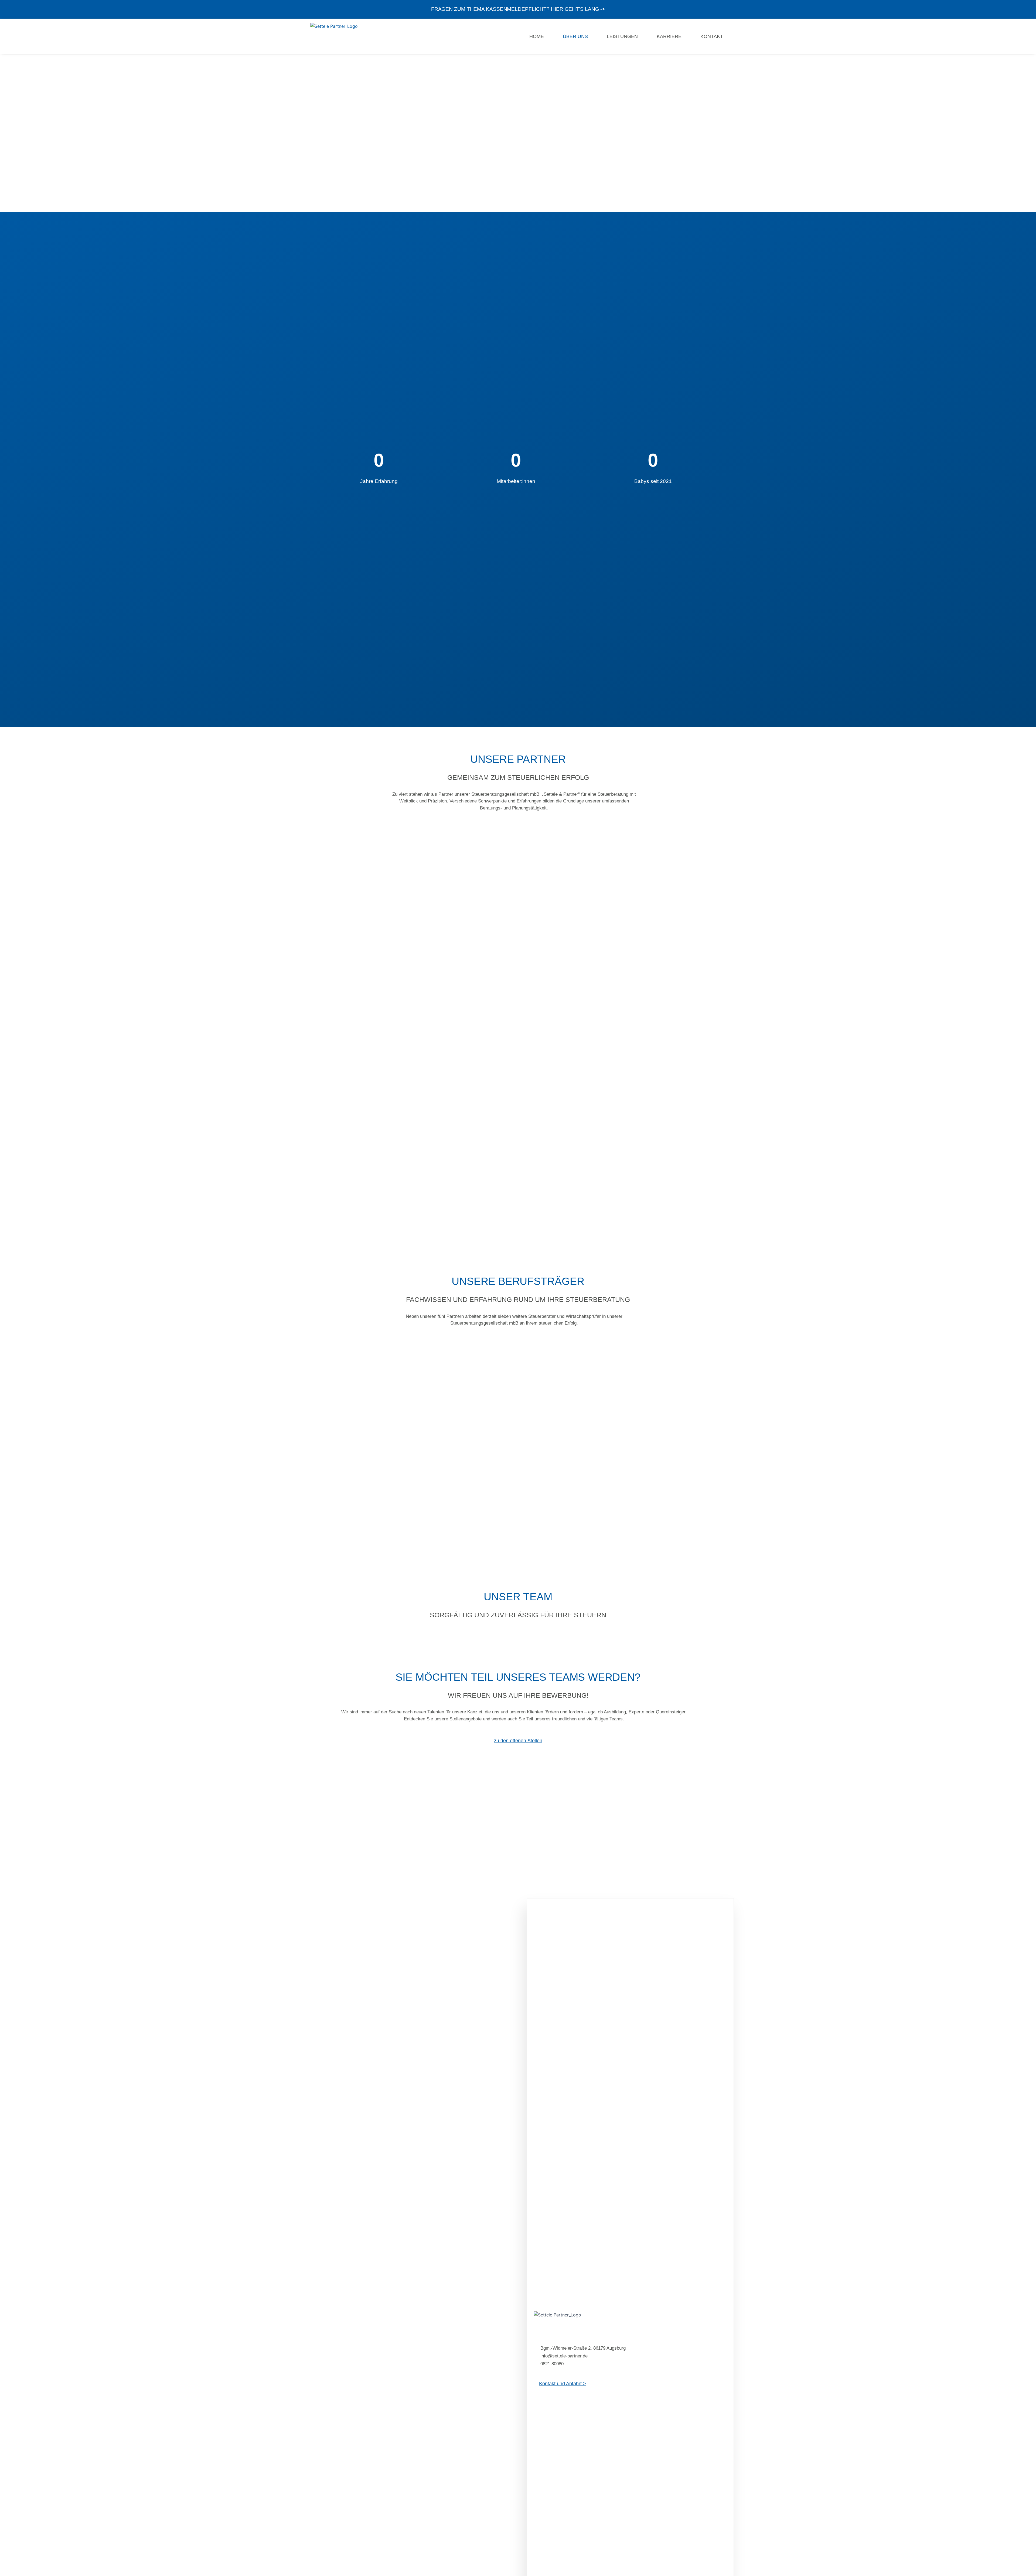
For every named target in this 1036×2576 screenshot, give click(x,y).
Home (537, 36)
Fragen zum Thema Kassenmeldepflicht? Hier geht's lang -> (518, 9)
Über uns (575, 36)
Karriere (669, 36)
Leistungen (622, 36)
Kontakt (712, 36)
